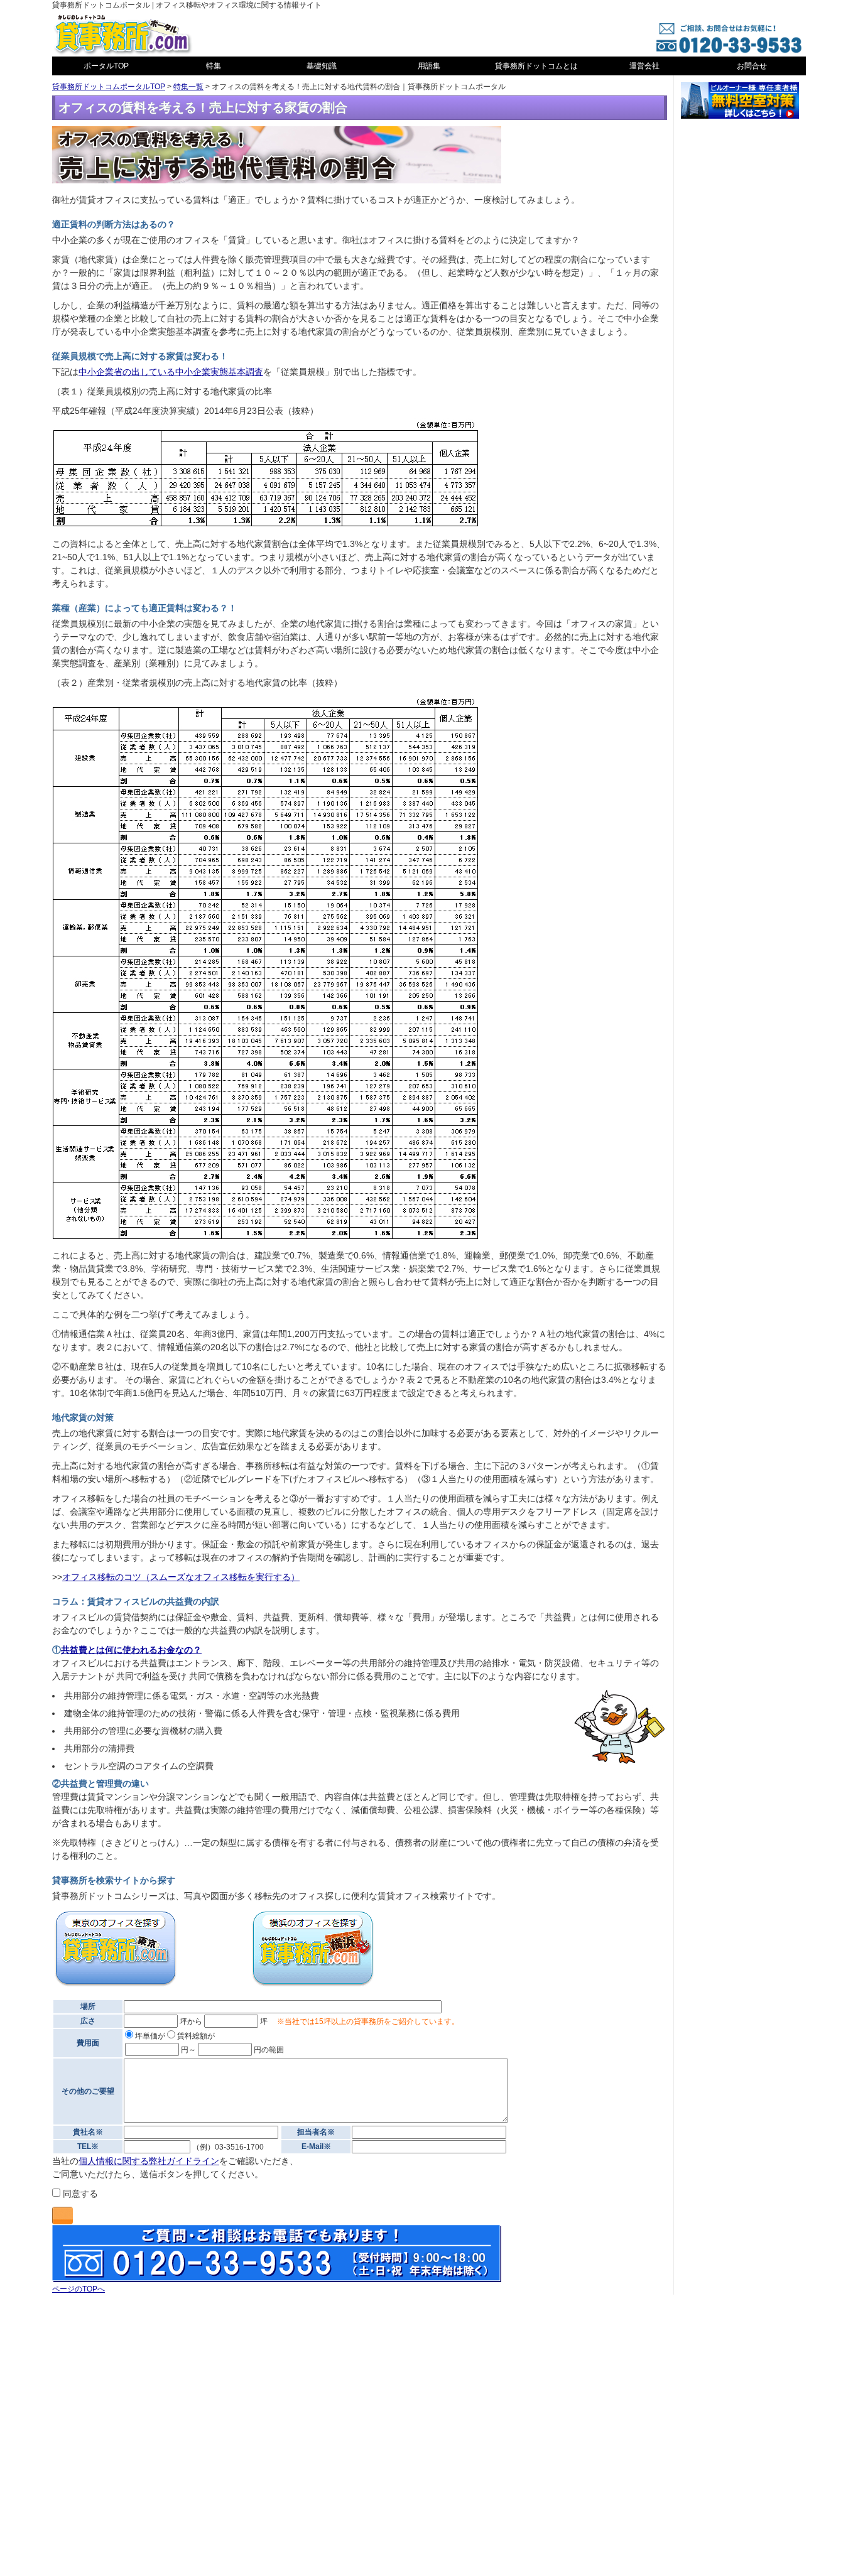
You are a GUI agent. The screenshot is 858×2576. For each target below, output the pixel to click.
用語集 (429, 66)
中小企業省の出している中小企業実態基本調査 (171, 372)
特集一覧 (188, 87)
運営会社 (644, 66)
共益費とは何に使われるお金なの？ (131, 1650)
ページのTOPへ (79, 2289)
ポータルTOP (106, 66)
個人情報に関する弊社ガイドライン (149, 2161)
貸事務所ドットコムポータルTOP (109, 87)
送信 (62, 2216)
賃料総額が (195, 2036)
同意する (79, 2194)
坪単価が (149, 2036)
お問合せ (752, 66)
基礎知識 (322, 66)
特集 (214, 66)
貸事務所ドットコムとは (536, 66)
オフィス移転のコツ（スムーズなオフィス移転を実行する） (181, 1577)
